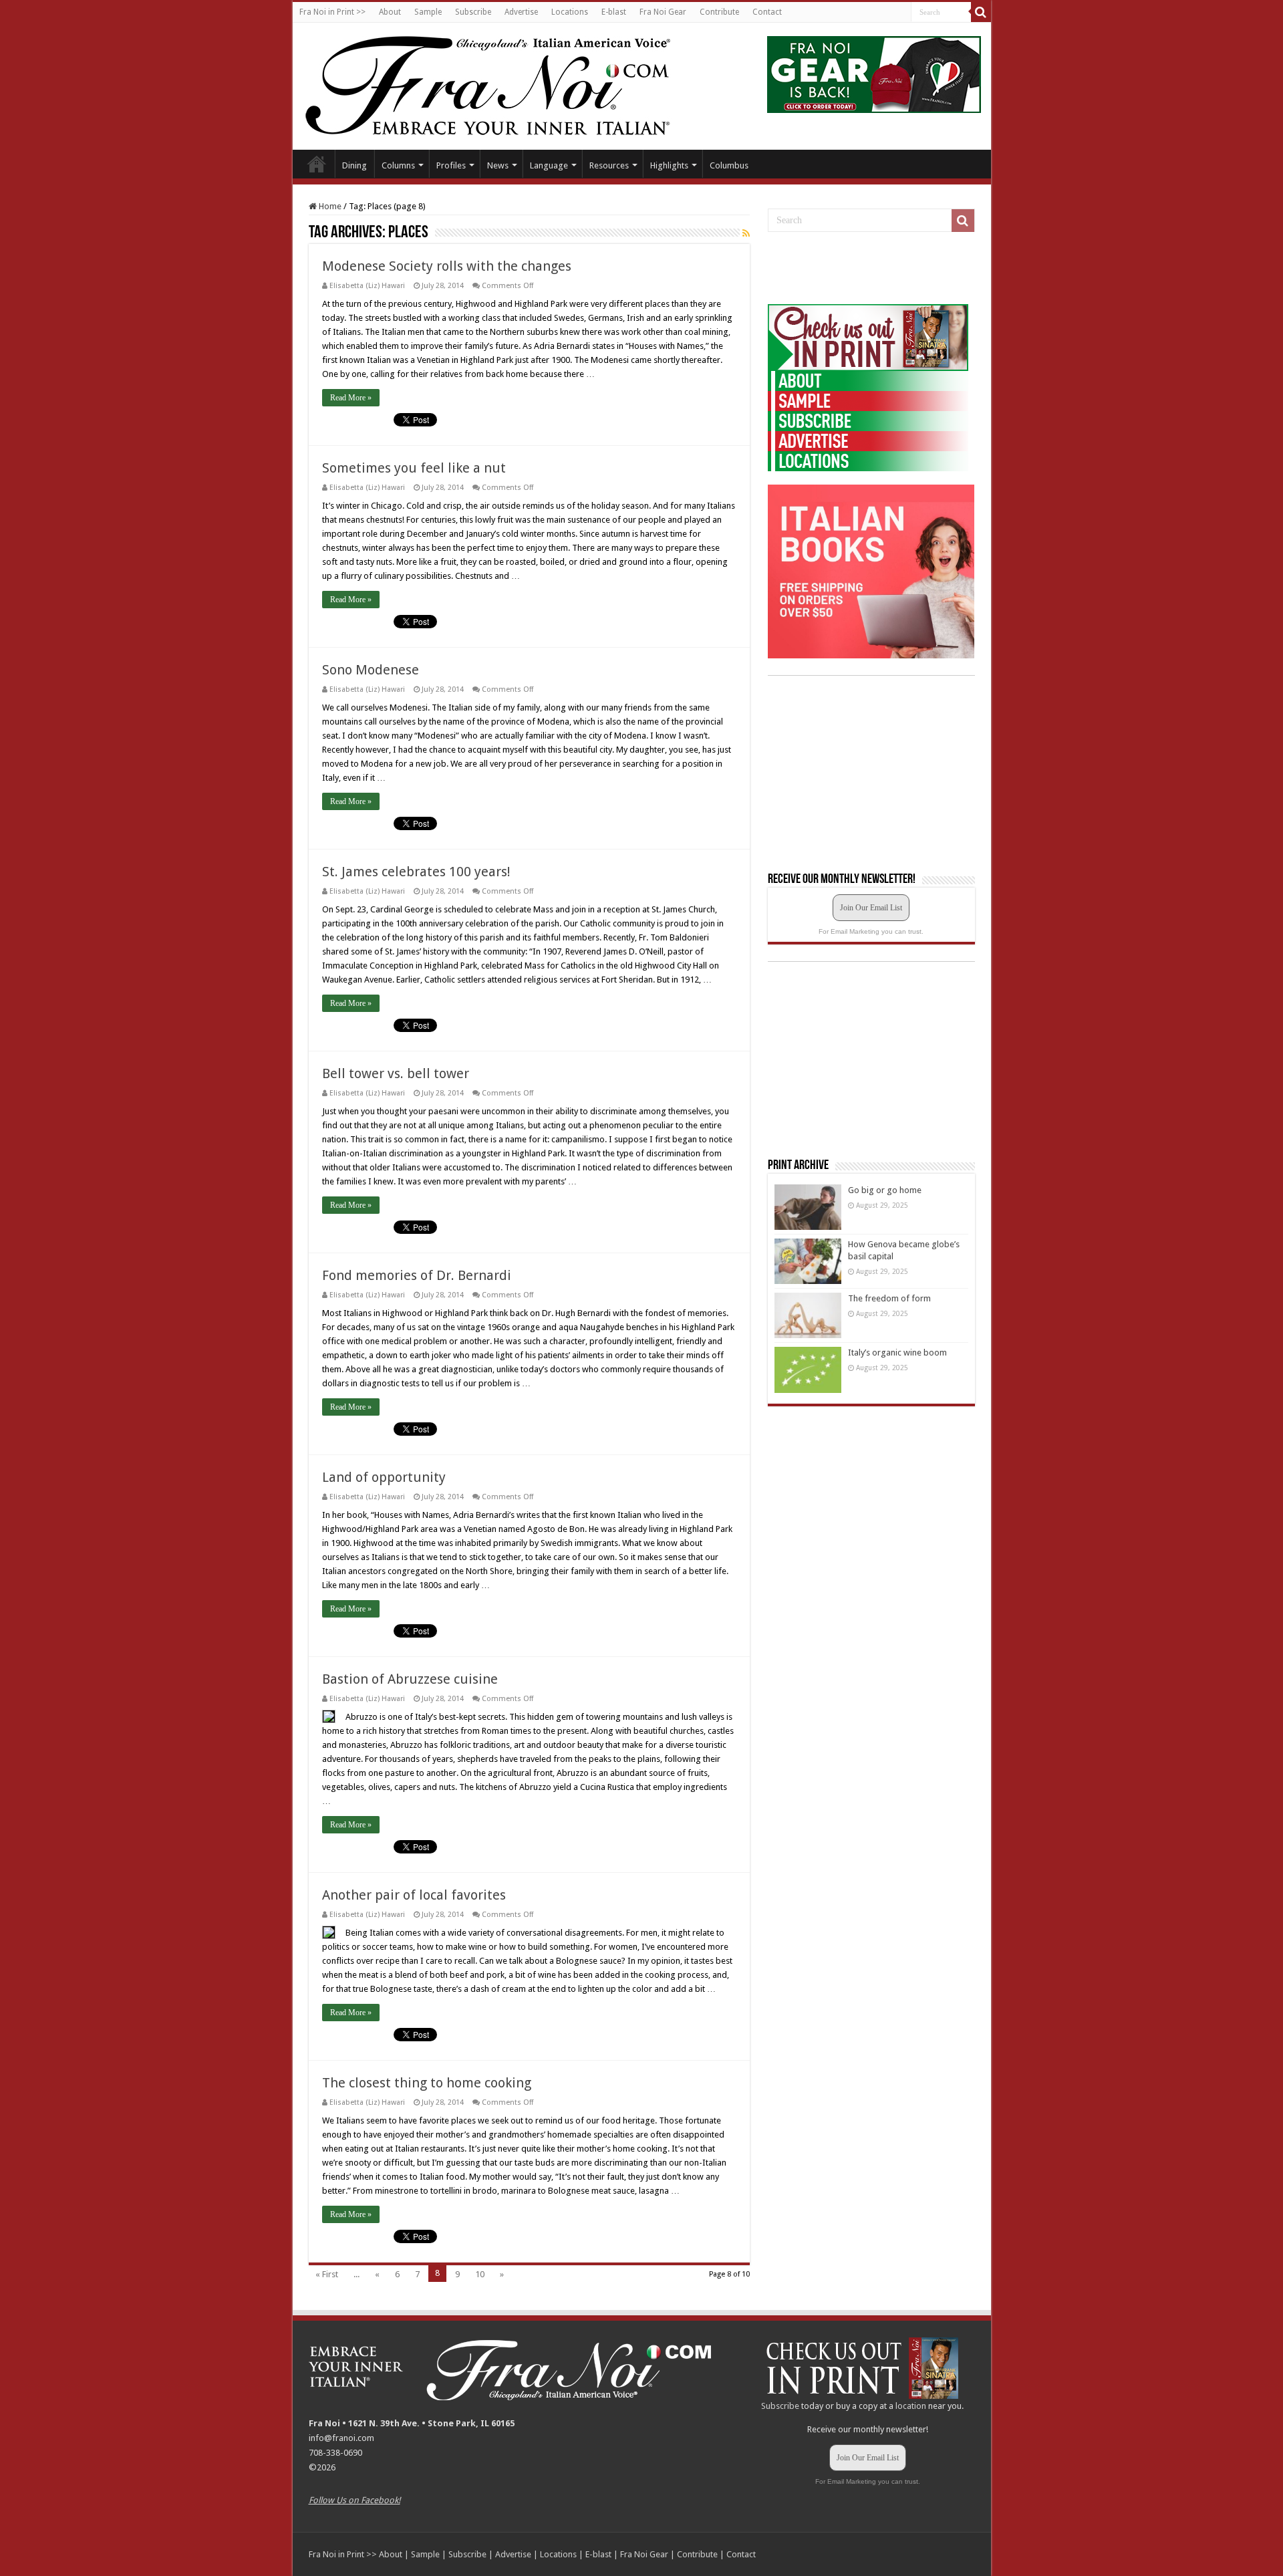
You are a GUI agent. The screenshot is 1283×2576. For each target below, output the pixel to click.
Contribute (719, 12)
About (390, 12)
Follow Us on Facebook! (354, 2500)
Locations (570, 12)
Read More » (351, 398)
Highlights (669, 165)
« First (327, 2274)
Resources (609, 165)
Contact (767, 12)
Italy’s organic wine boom (897, 1353)
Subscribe (473, 12)
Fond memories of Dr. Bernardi (417, 1275)
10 (480, 2274)
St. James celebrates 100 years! (416, 872)
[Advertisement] (868, 269)
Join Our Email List (871, 908)
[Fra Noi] (504, 84)
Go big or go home (885, 1190)
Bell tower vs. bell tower (396, 1073)
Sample (428, 12)
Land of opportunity (384, 1477)
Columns (398, 165)
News (498, 165)
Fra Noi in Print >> (332, 12)
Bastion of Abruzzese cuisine (410, 1679)
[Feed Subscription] (746, 233)
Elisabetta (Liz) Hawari (367, 286)
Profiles (451, 165)
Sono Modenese (371, 670)
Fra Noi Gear (663, 12)
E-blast (614, 12)
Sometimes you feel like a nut (414, 468)
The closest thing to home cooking (427, 2083)
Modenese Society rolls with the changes (447, 266)
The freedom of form (889, 1298)
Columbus (729, 165)
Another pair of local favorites (414, 1895)
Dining (354, 165)
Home (317, 164)
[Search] (981, 12)
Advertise (521, 12)
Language (549, 165)
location (911, 2406)
